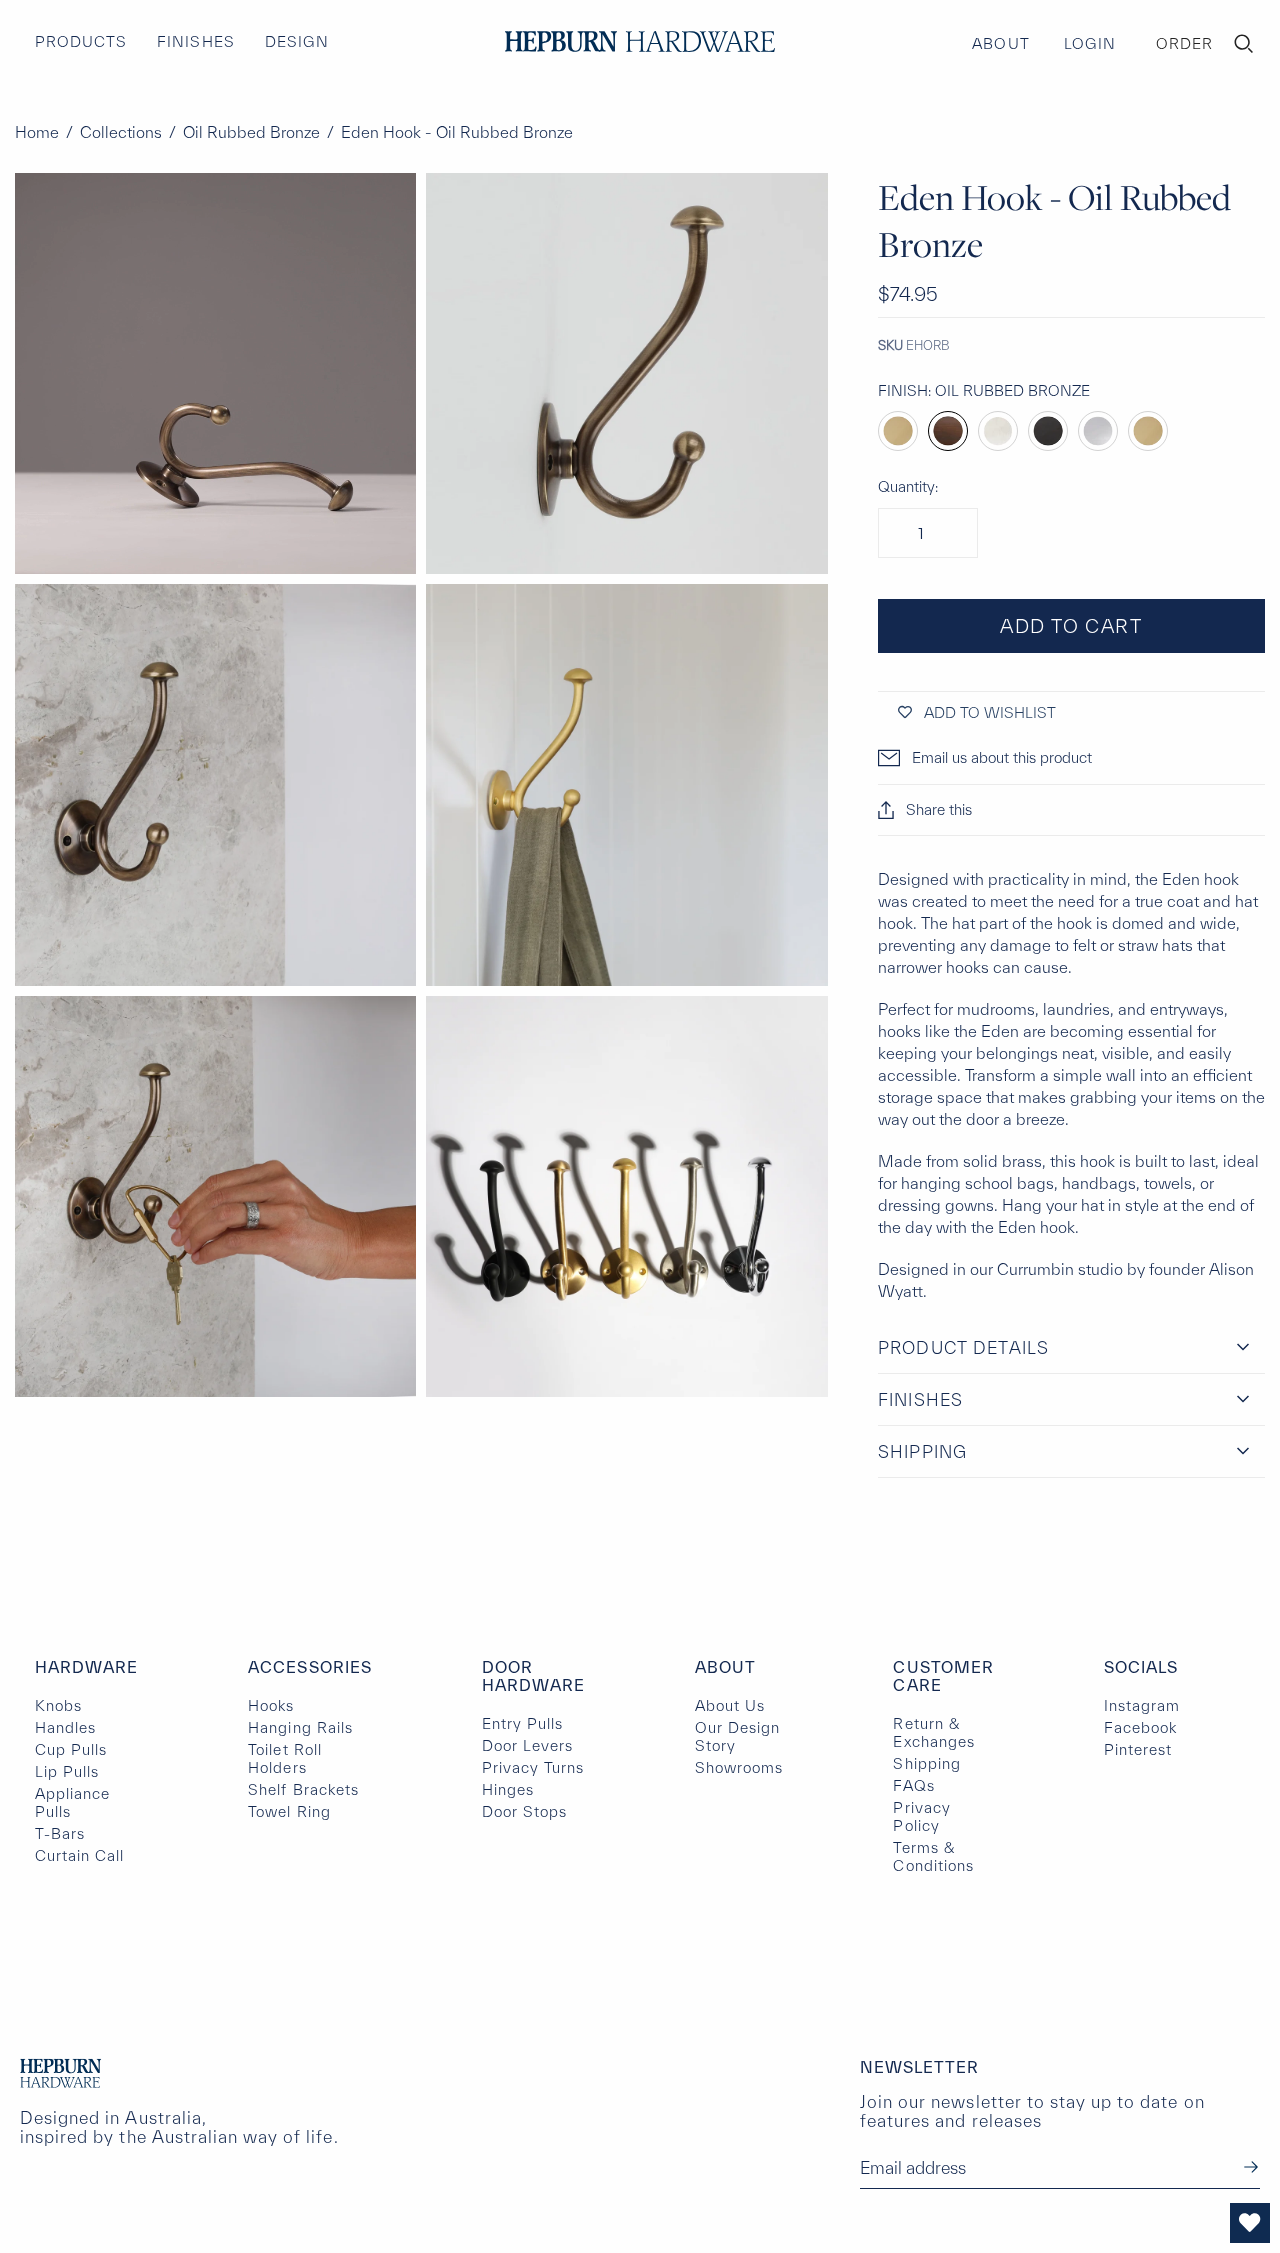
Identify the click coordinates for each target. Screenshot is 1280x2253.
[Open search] (1244, 44)
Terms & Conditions (933, 1856)
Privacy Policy (921, 1816)
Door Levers (527, 1745)
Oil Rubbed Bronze (251, 132)
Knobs (58, 1705)
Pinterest (1138, 1749)
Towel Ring (289, 1811)
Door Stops (524, 1811)
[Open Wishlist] (1250, 2223)
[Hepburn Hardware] (640, 41)
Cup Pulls (71, 1749)
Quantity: (908, 486)
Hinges (508, 1789)
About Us (730, 1705)
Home (37, 132)
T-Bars (60, 1833)
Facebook (1140, 1727)
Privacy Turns (533, 1767)
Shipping (926, 1763)
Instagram (1142, 1705)
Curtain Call (79, 1855)
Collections (121, 132)
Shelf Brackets (303, 1789)
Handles (65, 1727)
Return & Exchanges (933, 1732)
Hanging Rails (300, 1727)
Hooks (271, 1705)
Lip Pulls (67, 1771)
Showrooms (739, 1767)
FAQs (913, 1785)
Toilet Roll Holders (284, 1758)
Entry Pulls (522, 1723)
